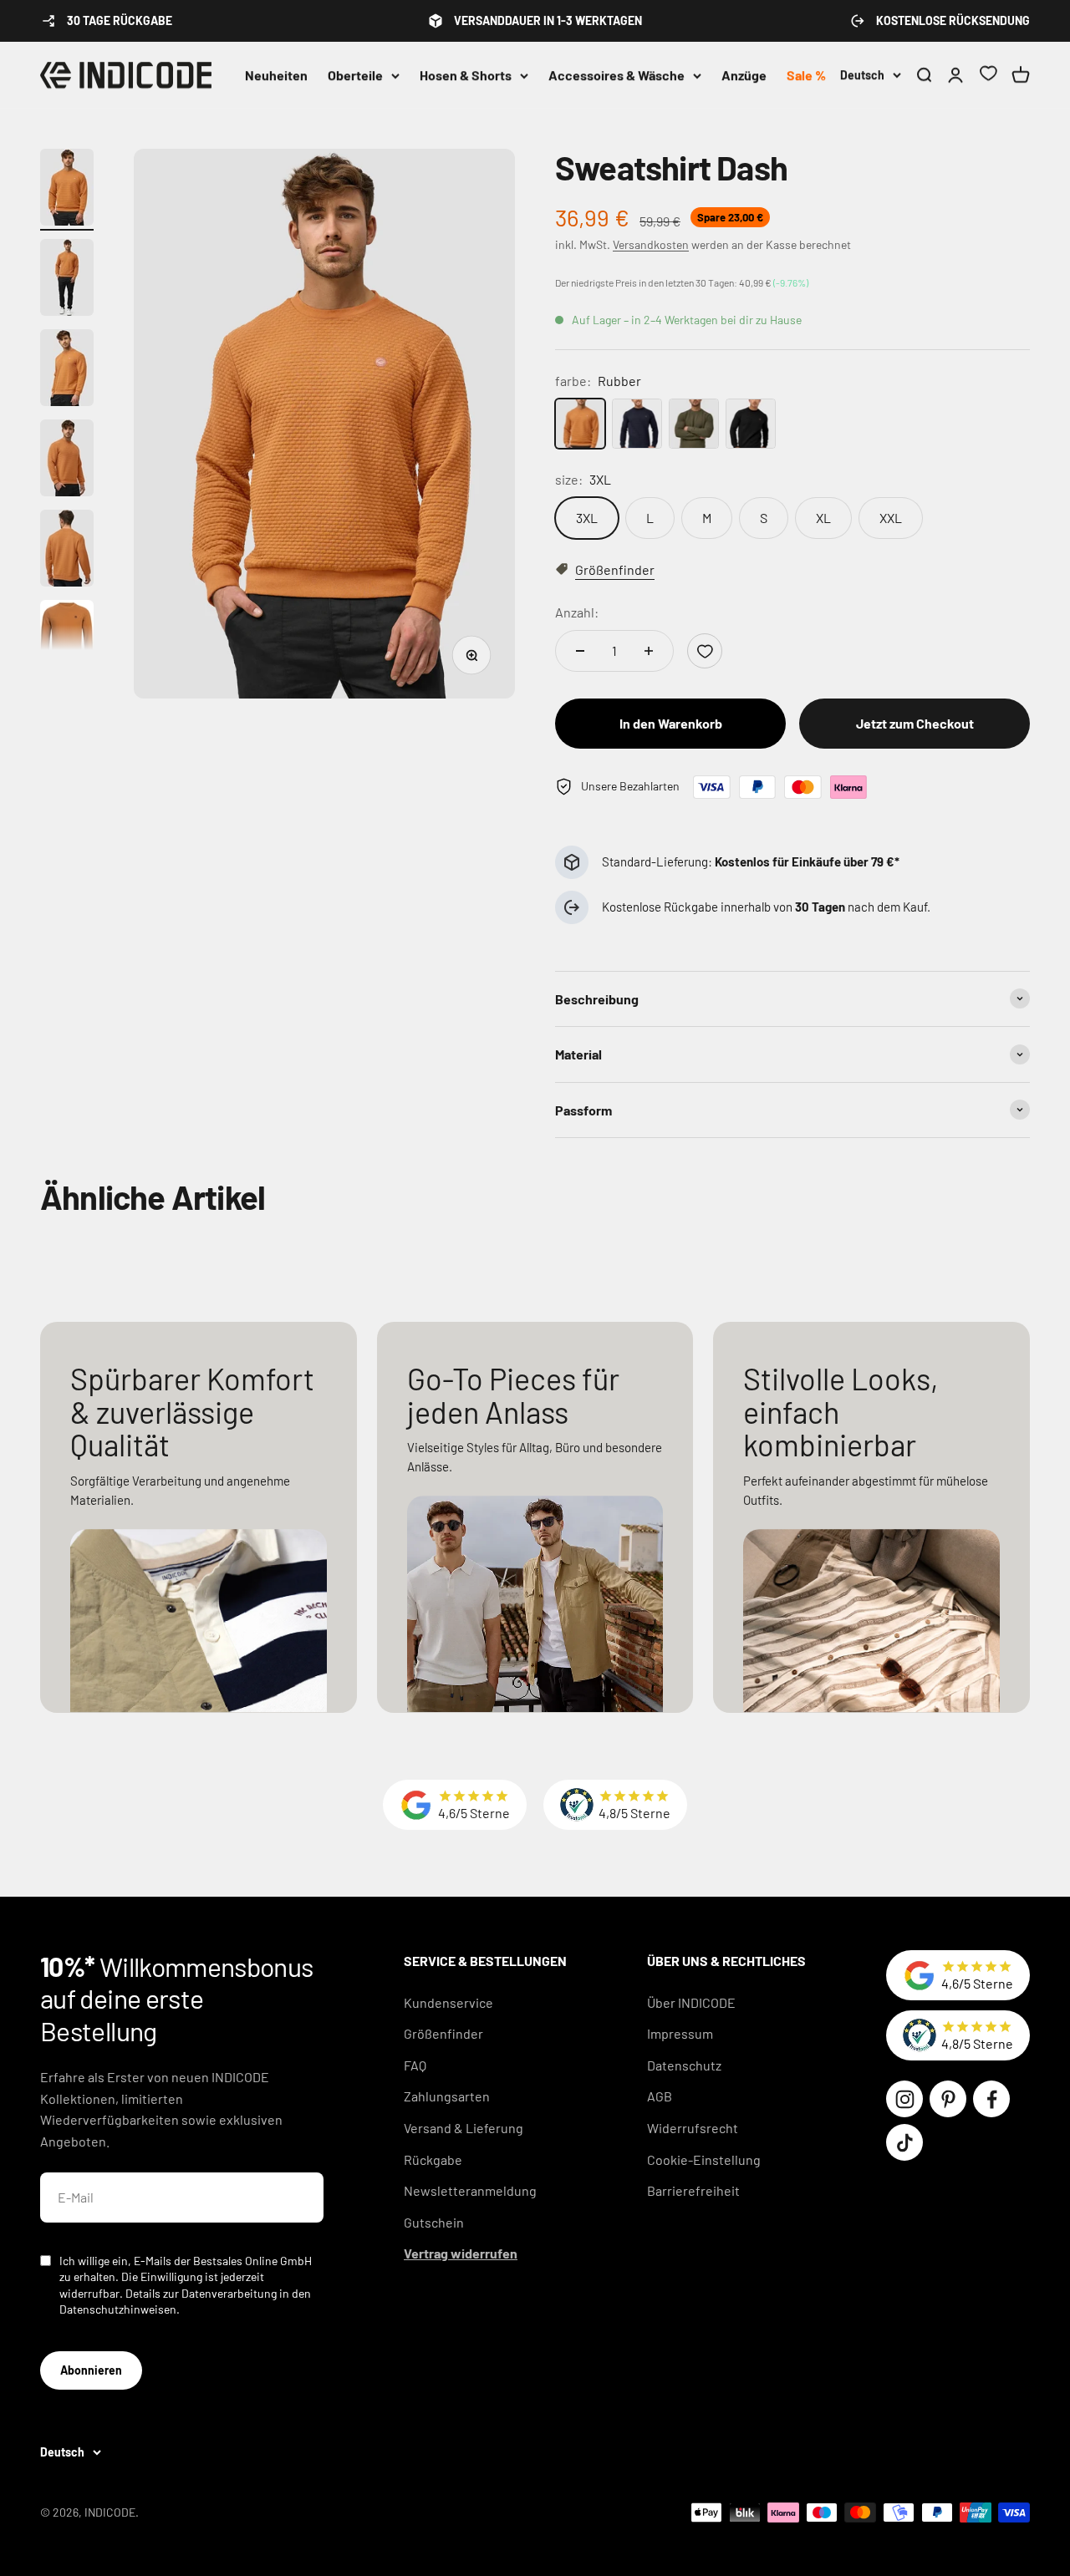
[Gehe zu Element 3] (67, 370)
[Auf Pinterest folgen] (948, 2099)
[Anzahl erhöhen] (649, 651)
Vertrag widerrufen (461, 2253)
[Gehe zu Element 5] (67, 551)
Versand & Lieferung (464, 2128)
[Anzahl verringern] (580, 651)
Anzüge (744, 75)
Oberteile (355, 75)
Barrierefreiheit (693, 2190)
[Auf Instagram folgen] (904, 2099)
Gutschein (434, 2222)
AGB (660, 2096)
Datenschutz (684, 2065)
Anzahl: (577, 612)
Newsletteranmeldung (470, 2190)
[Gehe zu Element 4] (67, 460)
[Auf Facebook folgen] (991, 2099)
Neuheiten (276, 75)
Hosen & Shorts (466, 75)
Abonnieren (91, 2370)
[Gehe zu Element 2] (67, 280)
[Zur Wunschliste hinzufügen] (705, 651)
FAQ (415, 2065)
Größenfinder (443, 2033)
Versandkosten (651, 244)
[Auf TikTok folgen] (904, 2142)
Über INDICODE (691, 2002)
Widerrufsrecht (693, 2128)
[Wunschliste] (988, 76)
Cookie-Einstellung (704, 2159)
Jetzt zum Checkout (915, 723)
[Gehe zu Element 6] (67, 638)
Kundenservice (448, 2002)
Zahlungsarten (447, 2096)
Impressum (680, 2033)
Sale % (806, 75)
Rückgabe (433, 2159)
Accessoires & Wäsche (617, 75)
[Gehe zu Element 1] (67, 190)
